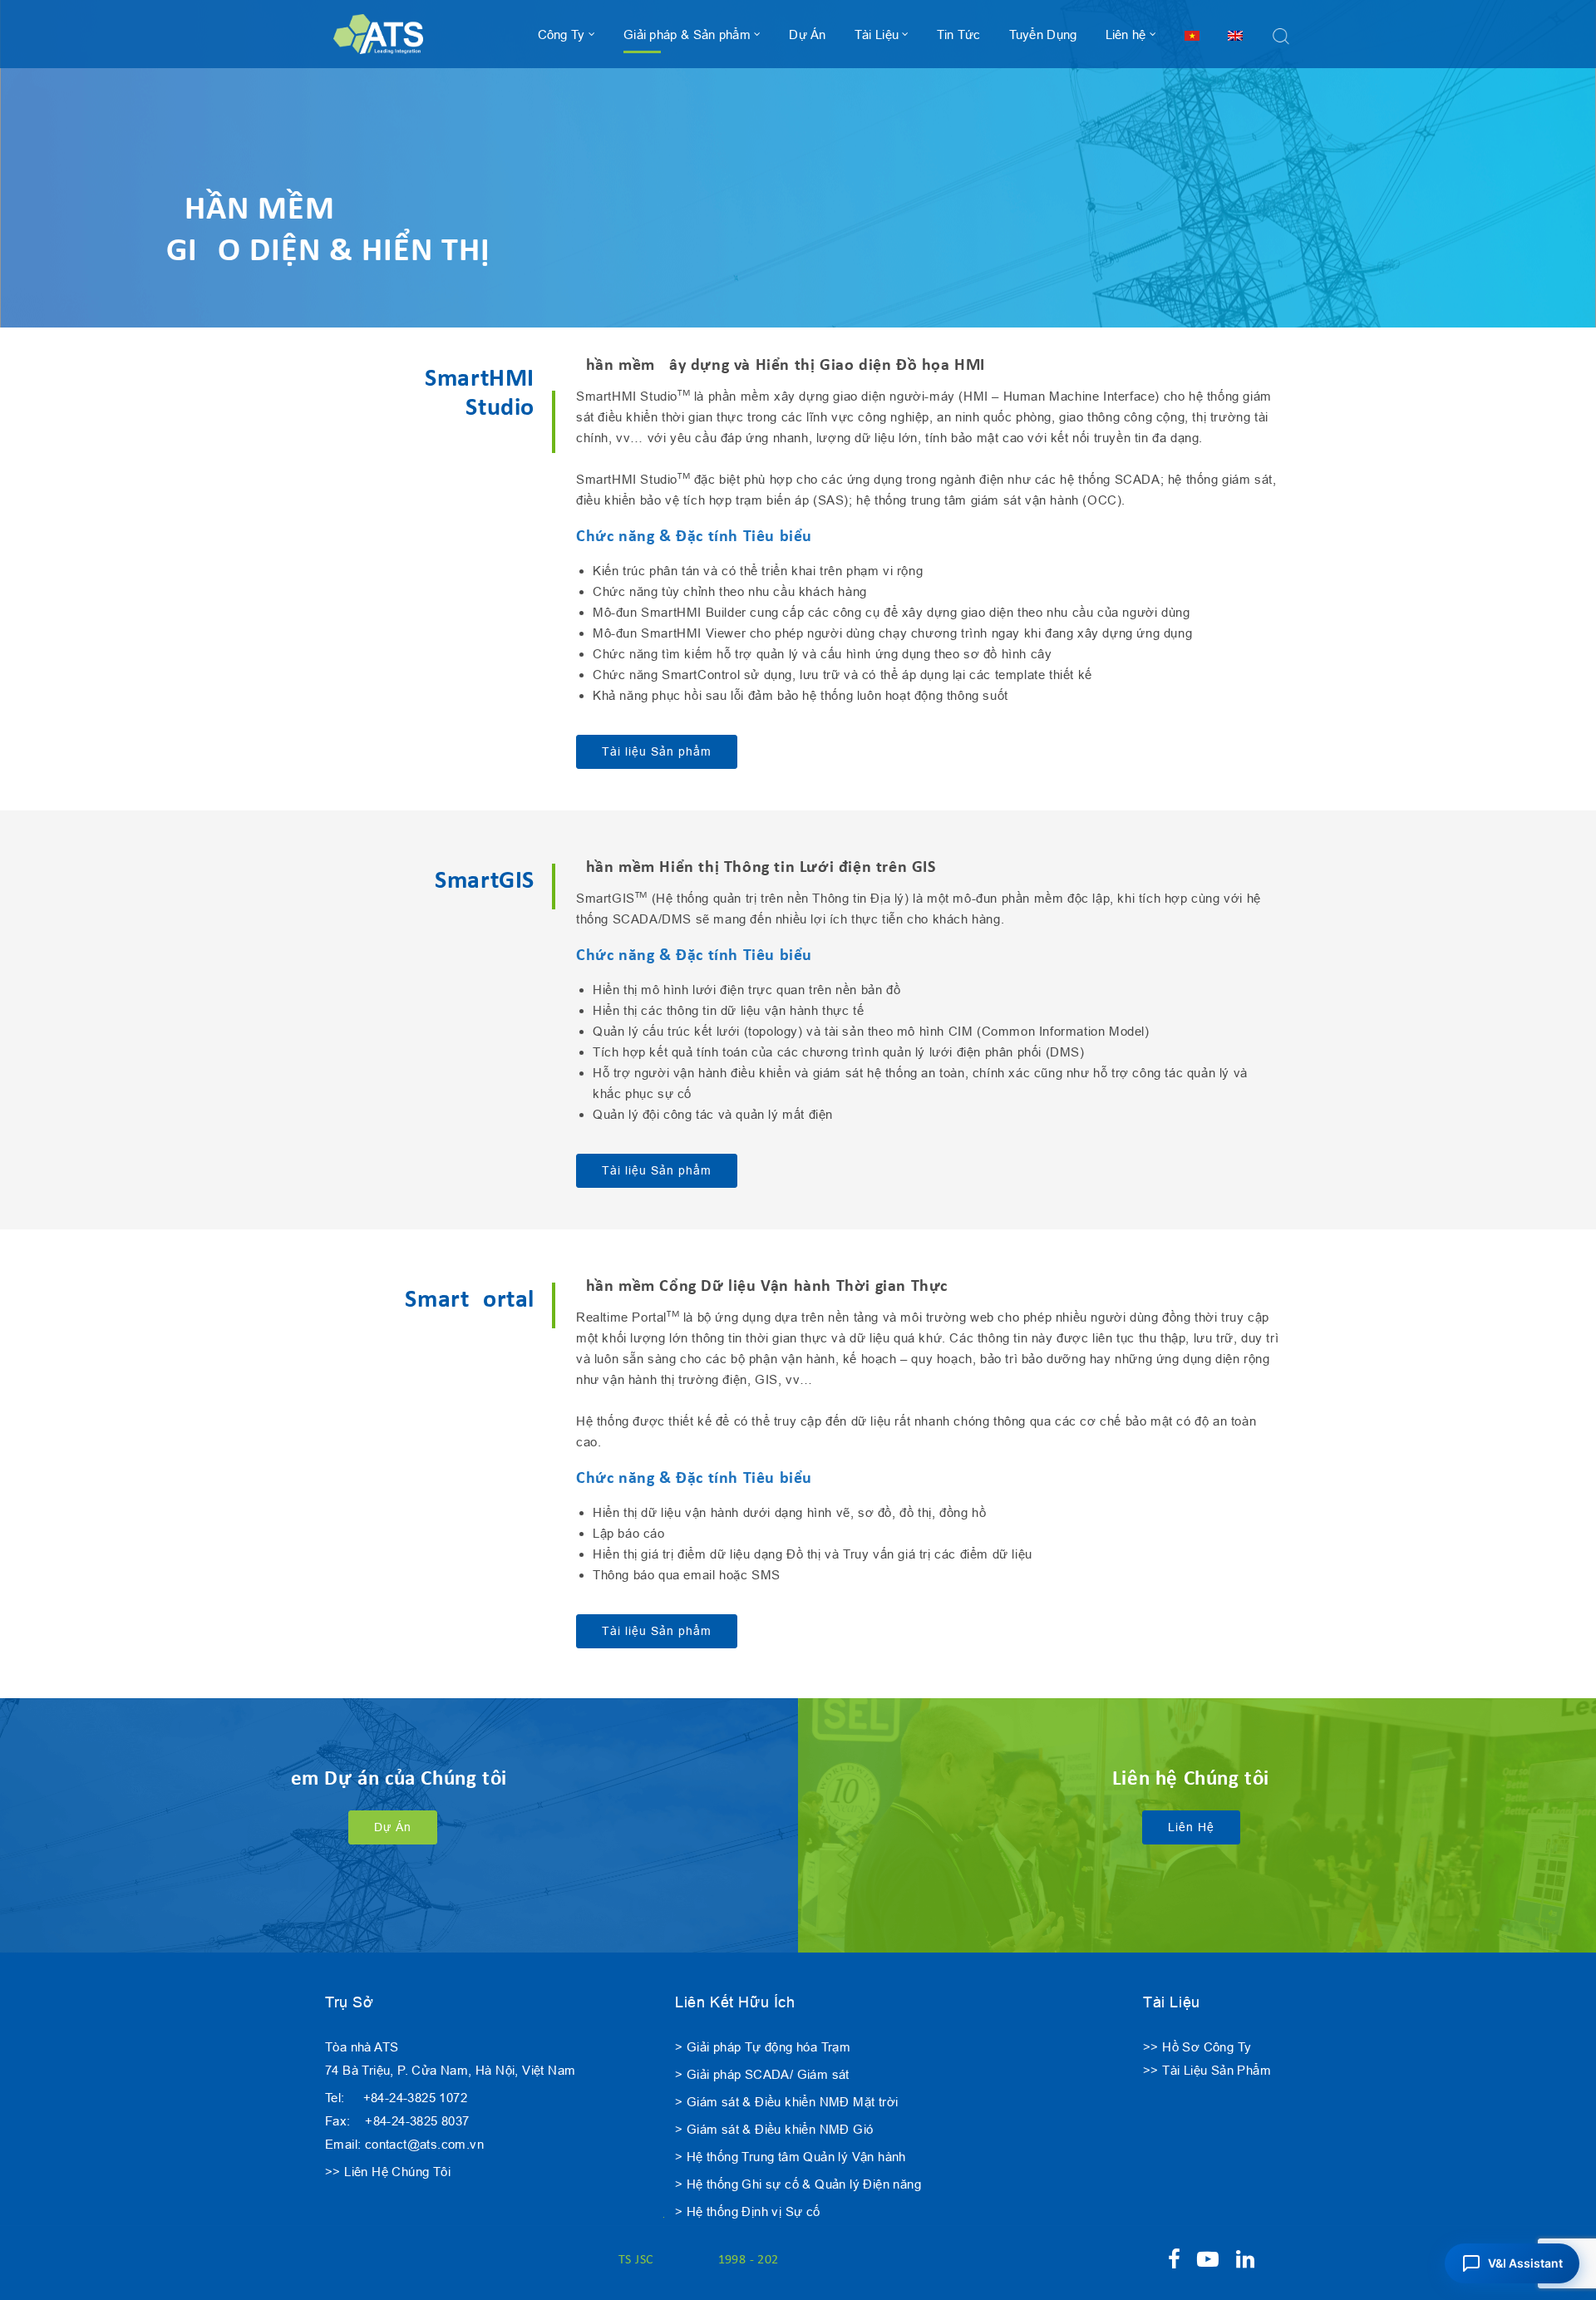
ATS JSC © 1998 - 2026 (699, 2260)
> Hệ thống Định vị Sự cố (748, 2211)
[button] (1512, 2263)
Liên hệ (1126, 34)
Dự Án (808, 34)
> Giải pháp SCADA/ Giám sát (762, 2074)
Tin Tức (958, 34)
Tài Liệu (877, 34)
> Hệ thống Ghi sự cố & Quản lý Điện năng (798, 2184)
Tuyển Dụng (1043, 34)
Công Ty (562, 34)
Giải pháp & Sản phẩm (687, 34)
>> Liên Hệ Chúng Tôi (388, 2172)
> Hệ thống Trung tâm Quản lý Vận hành (791, 2157)
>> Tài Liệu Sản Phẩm (1207, 2070)
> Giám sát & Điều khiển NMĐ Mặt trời (786, 2102)
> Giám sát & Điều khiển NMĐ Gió (774, 2129)
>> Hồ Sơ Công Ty (1197, 2047)
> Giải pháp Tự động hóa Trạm (763, 2047)
